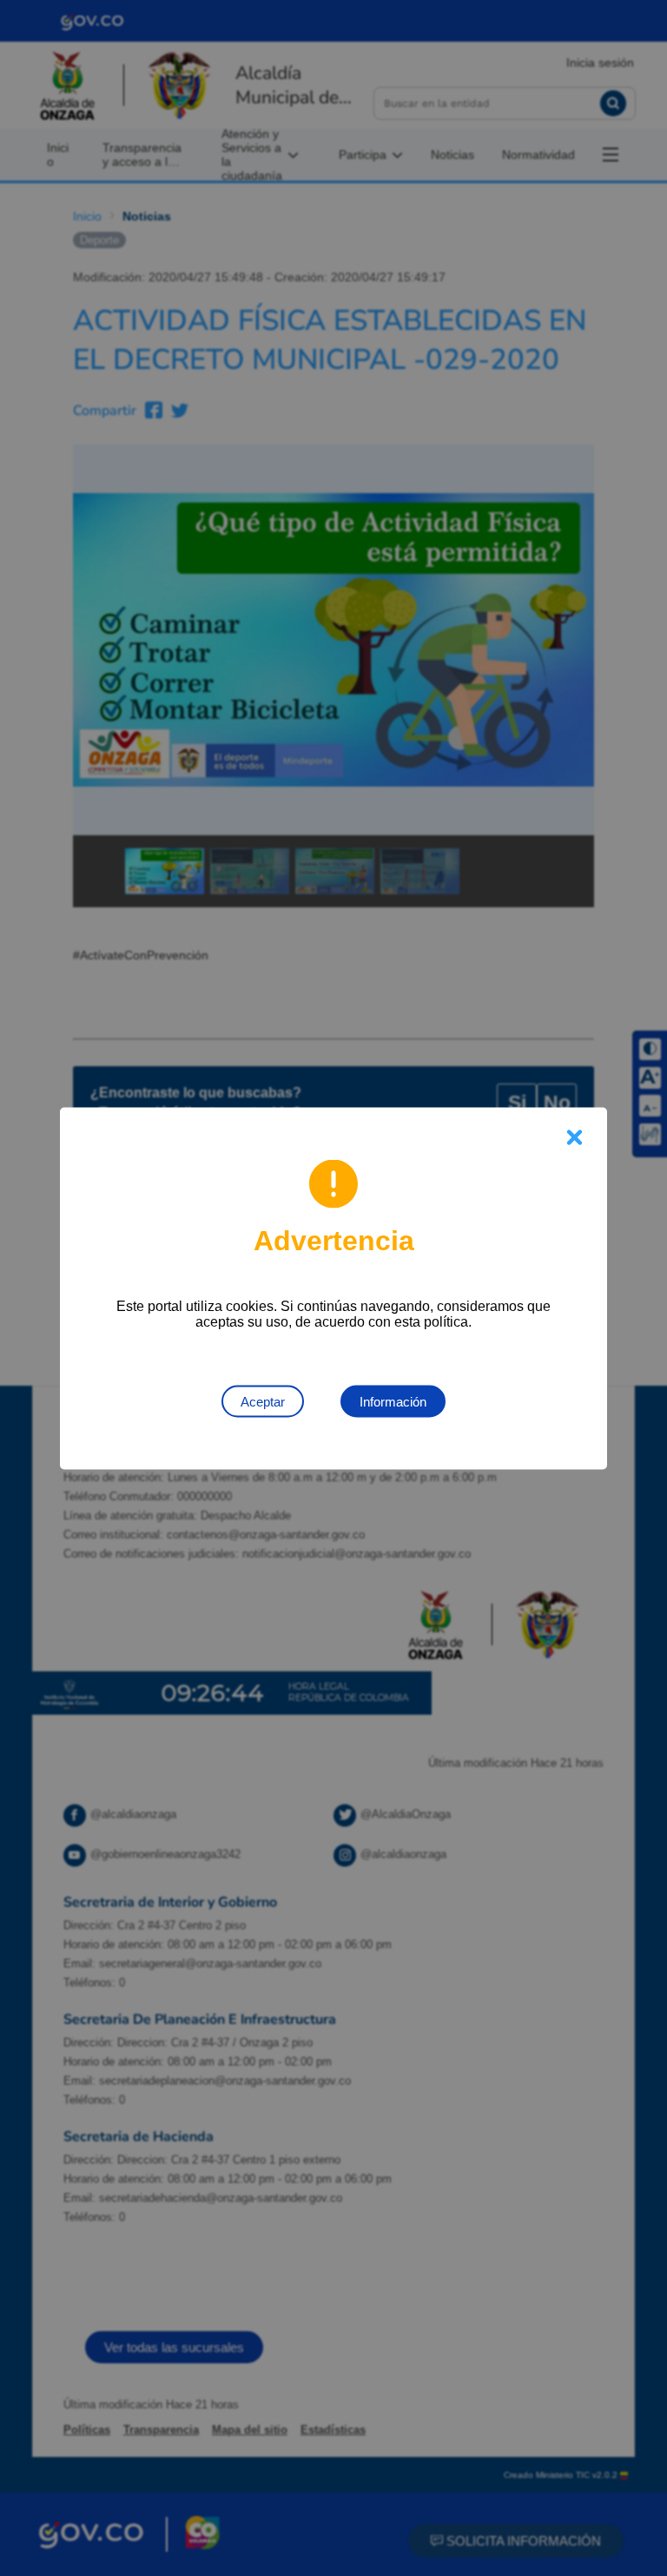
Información (393, 1401)
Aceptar (263, 1401)
